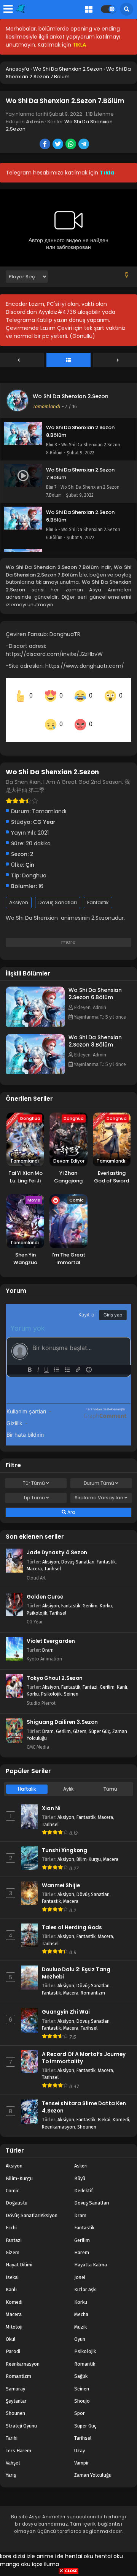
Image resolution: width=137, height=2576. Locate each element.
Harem (82, 2242)
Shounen (87, 2116)
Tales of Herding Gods (72, 1917)
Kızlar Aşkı (85, 2279)
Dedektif (84, 2180)
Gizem (80, 1721)
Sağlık (81, 2366)
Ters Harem (18, 2440)
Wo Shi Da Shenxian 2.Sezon (71, 396)
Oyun (80, 2329)
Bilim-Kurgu (89, 1849)
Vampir (82, 2452)
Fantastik (98, 892)
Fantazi (90, 1677)
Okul (11, 2329)
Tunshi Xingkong (65, 1840)
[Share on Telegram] (84, 145)
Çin (30, 854)
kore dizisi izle (18, 2545)
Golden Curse (45, 1587)
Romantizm (93, 1982)
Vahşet (13, 2452)
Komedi (121, 2109)
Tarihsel (53, 1558)
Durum (99, 1473)
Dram (48, 1639)
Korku (106, 1595)
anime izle (50, 2545)
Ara (71, 1502)
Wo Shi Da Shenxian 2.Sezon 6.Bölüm (95, 983)
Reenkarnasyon (58, 2116)
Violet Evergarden (51, 1630)
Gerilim (90, 1595)
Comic (12, 2180)
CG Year (44, 812)
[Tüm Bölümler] (68, 360)
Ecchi (11, 2217)
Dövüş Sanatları (58, 892)
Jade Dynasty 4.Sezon (57, 1542)
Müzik (80, 2316)
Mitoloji (14, 2316)
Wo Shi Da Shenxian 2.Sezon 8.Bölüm (95, 1031)
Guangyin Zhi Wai (66, 2002)
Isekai (104, 2109)
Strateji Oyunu (21, 2415)
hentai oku (79, 2545)
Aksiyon (19, 892)
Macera (34, 1558)
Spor (80, 2403)
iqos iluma (45, 2553)
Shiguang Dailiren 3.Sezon (62, 1712)
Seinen (71, 1684)
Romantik (85, 2353)
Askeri (81, 2155)
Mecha (81, 2304)
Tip (34, 1487)
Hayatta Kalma (91, 2254)
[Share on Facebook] (45, 145)
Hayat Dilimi (19, 2254)
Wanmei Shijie (61, 1875)
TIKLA (79, 45)
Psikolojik (37, 1602)
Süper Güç (99, 1721)
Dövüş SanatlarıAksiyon (32, 2205)
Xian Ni (51, 1798)
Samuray (15, 2378)
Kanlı (122, 1677)
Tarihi (12, 2428)
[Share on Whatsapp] (71, 145)
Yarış (11, 2465)
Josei (80, 2267)
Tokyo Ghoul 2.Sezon (55, 1668)
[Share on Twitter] (58, 145)
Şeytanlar (16, 2391)
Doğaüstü (17, 2192)
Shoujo (82, 2391)
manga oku (15, 2553)
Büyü (80, 2168)
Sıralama (99, 1487)
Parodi (13, 2341)
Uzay (80, 2440)
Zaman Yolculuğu (93, 2465)
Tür (34, 1473)
